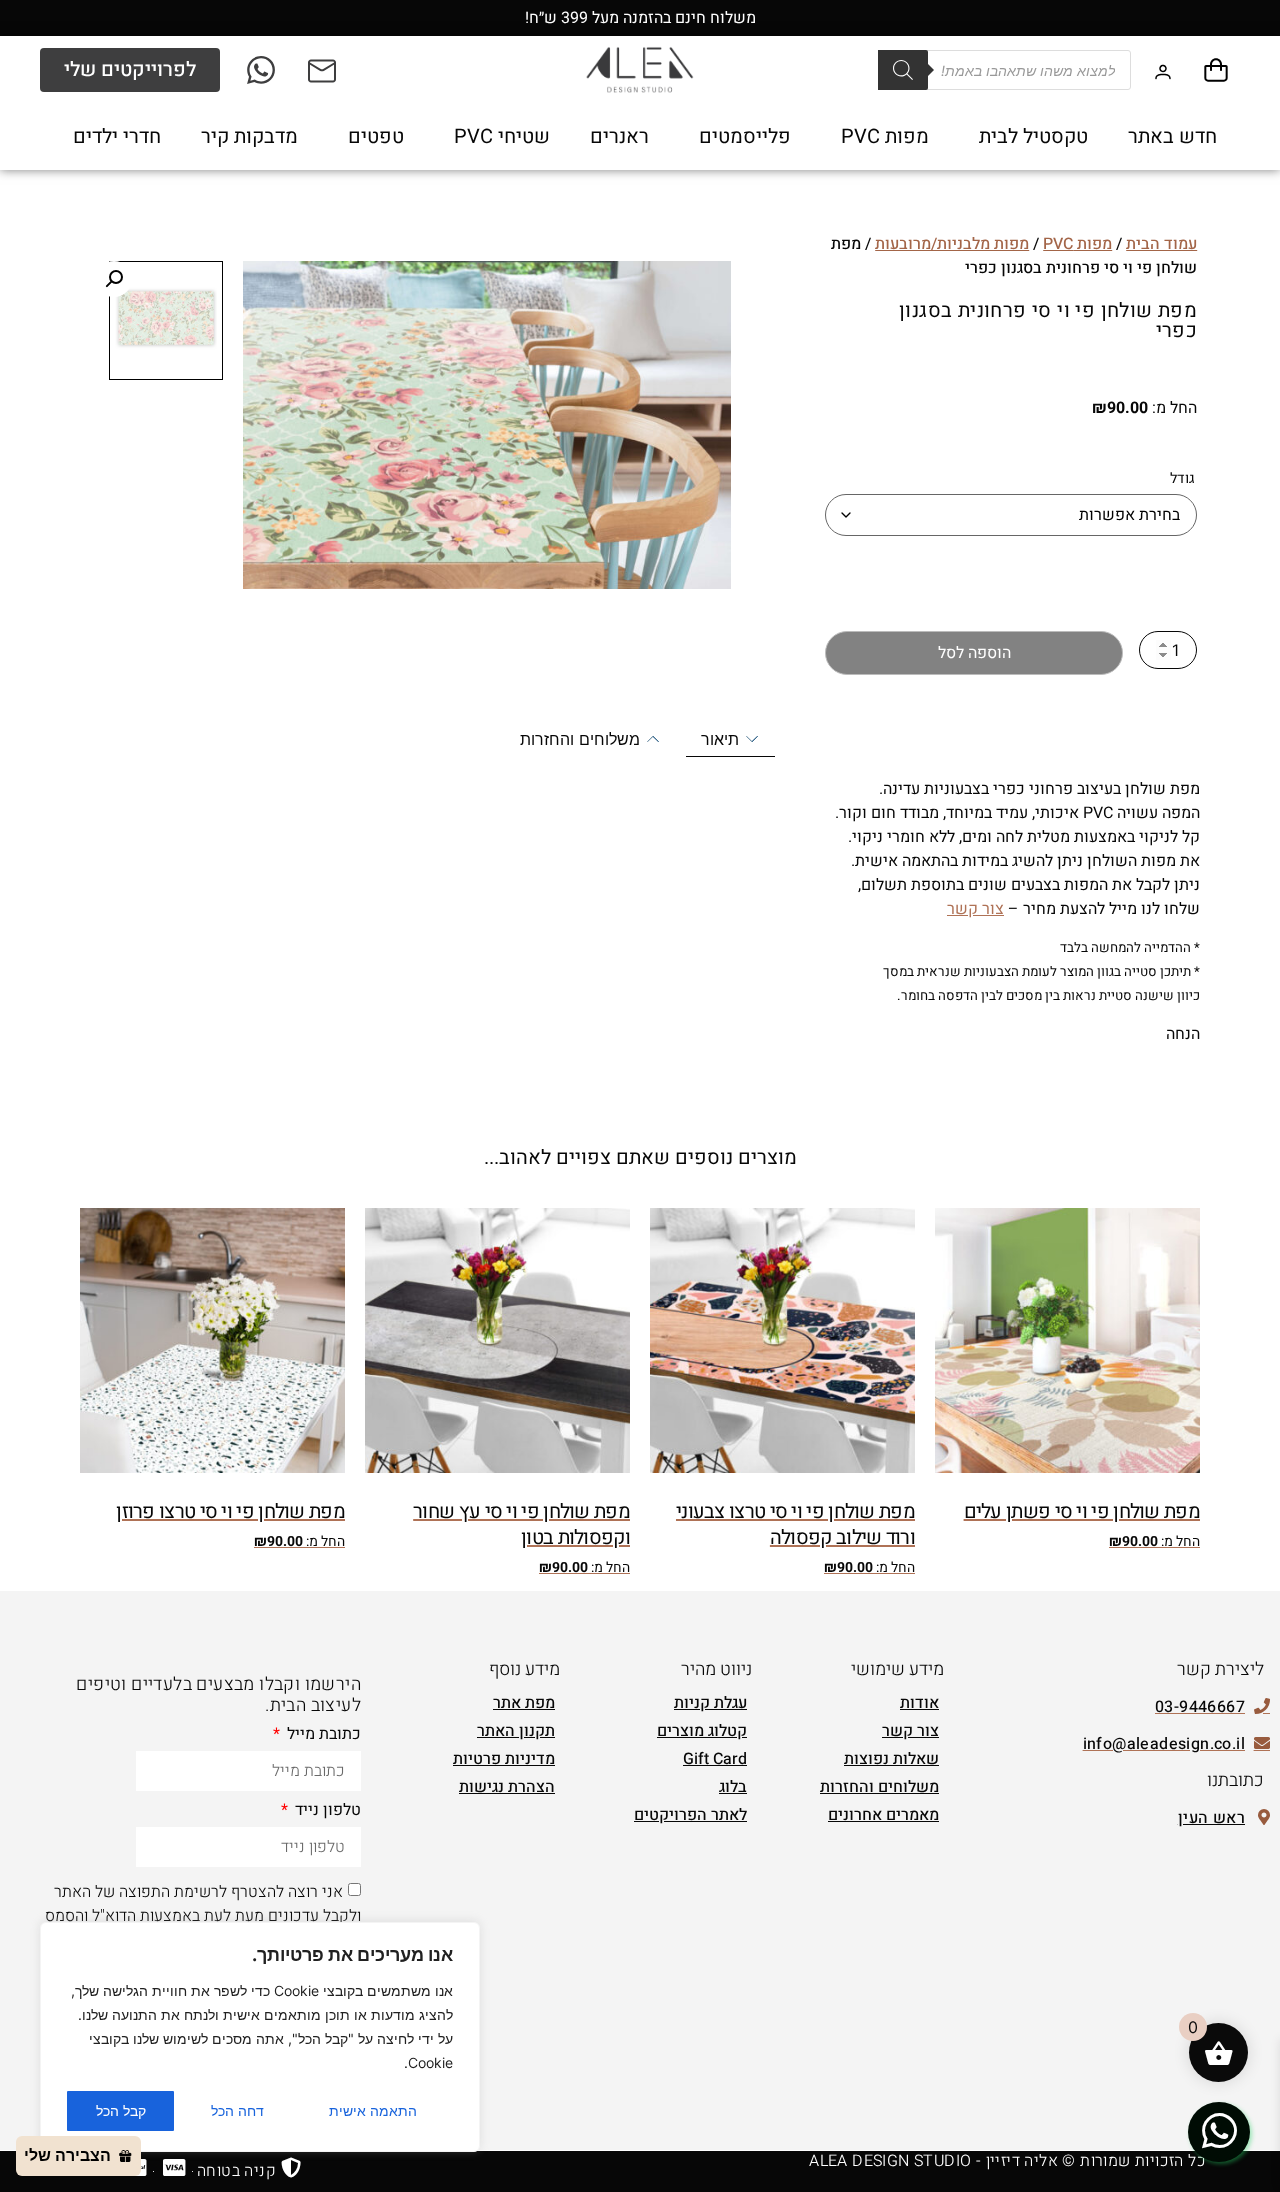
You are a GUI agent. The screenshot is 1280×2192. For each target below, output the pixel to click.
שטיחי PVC (502, 136)
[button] (114, 279)
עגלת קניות (710, 1703)
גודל (1182, 479)
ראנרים (619, 136)
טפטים (376, 136)
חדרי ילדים (117, 136)
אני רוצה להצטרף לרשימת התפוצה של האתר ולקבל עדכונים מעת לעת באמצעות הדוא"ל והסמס (203, 1904)
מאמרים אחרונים (883, 1815)
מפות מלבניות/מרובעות (952, 244)
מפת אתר (524, 1703)
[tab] (730, 739)
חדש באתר (1172, 136)
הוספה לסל (974, 653)
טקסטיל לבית (1033, 136)
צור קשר (975, 909)
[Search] (903, 70)
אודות (919, 1703)
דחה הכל (237, 2110)
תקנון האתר (516, 1731)
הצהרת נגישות (507, 1787)
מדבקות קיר (249, 136)
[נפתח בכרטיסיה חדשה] (262, 70)
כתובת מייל (322, 1736)
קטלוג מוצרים (702, 1731)
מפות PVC (885, 136)
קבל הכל (121, 2110)
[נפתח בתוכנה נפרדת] (323, 70)
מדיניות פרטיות (504, 1759)
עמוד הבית (1161, 244)
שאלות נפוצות (891, 1759)
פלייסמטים (745, 136)
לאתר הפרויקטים (690, 1815)
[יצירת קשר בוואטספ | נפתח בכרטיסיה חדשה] (1219, 2131)
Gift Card (715, 1759)
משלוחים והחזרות (879, 1787)
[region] (260, 2037)
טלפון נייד (326, 1812)
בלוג (733, 1787)
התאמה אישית (373, 2110)
